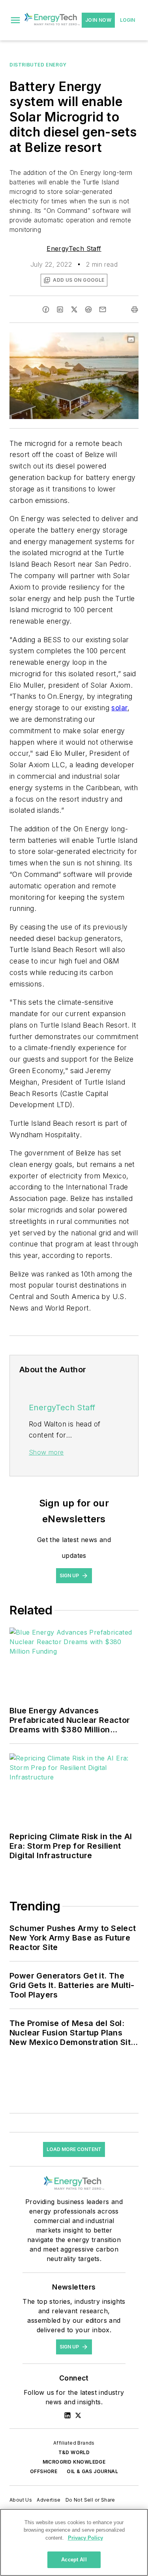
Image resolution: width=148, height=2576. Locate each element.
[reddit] (88, 309)
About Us (21, 2500)
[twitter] (74, 309)
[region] (74, 2542)
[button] (15, 20)
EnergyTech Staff (74, 248)
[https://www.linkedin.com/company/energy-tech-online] (67, 2415)
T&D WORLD (74, 2452)
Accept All (74, 2560)
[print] (135, 309)
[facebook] (46, 309)
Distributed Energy (38, 65)
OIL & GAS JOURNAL (92, 2471)
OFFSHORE (44, 2471)
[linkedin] (60, 309)
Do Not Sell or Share (90, 2500)
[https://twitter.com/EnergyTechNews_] (78, 2415)
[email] (103, 309)
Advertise (49, 2500)
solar (119, 708)
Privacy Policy (85, 2538)
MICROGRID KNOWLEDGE (74, 2462)
